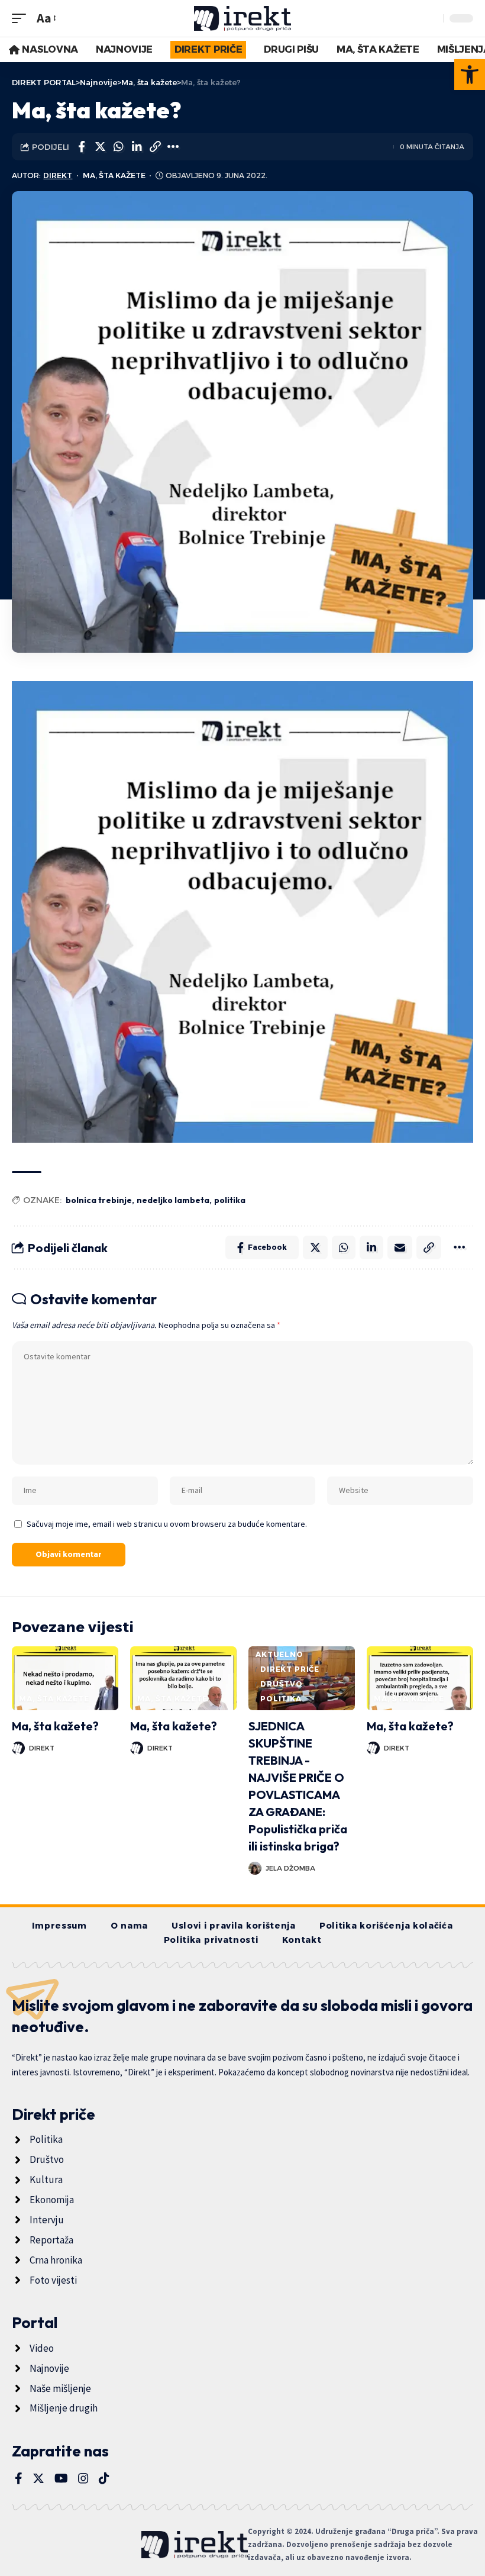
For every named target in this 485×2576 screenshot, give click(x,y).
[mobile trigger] (22, 18)
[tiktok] (104, 2478)
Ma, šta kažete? (55, 1726)
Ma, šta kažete (114, 175)
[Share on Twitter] (100, 147)
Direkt (58, 175)
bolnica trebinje (99, 1200)
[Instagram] (83, 2478)
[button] (470, 75)
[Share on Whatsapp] (118, 147)
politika (230, 1200)
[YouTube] (61, 2478)
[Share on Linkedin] (137, 147)
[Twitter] (38, 2478)
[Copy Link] (155, 147)
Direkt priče (290, 1669)
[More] (173, 147)
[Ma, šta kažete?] (65, 1678)
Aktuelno (279, 1654)
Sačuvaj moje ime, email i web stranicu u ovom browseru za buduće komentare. (167, 1524)
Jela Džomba (290, 1868)
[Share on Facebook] (82, 147)
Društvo (282, 1684)
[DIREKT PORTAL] (243, 18)
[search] (431, 18)
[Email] (400, 1247)
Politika (281, 1699)
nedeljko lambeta (173, 1200)
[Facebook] (19, 2478)
